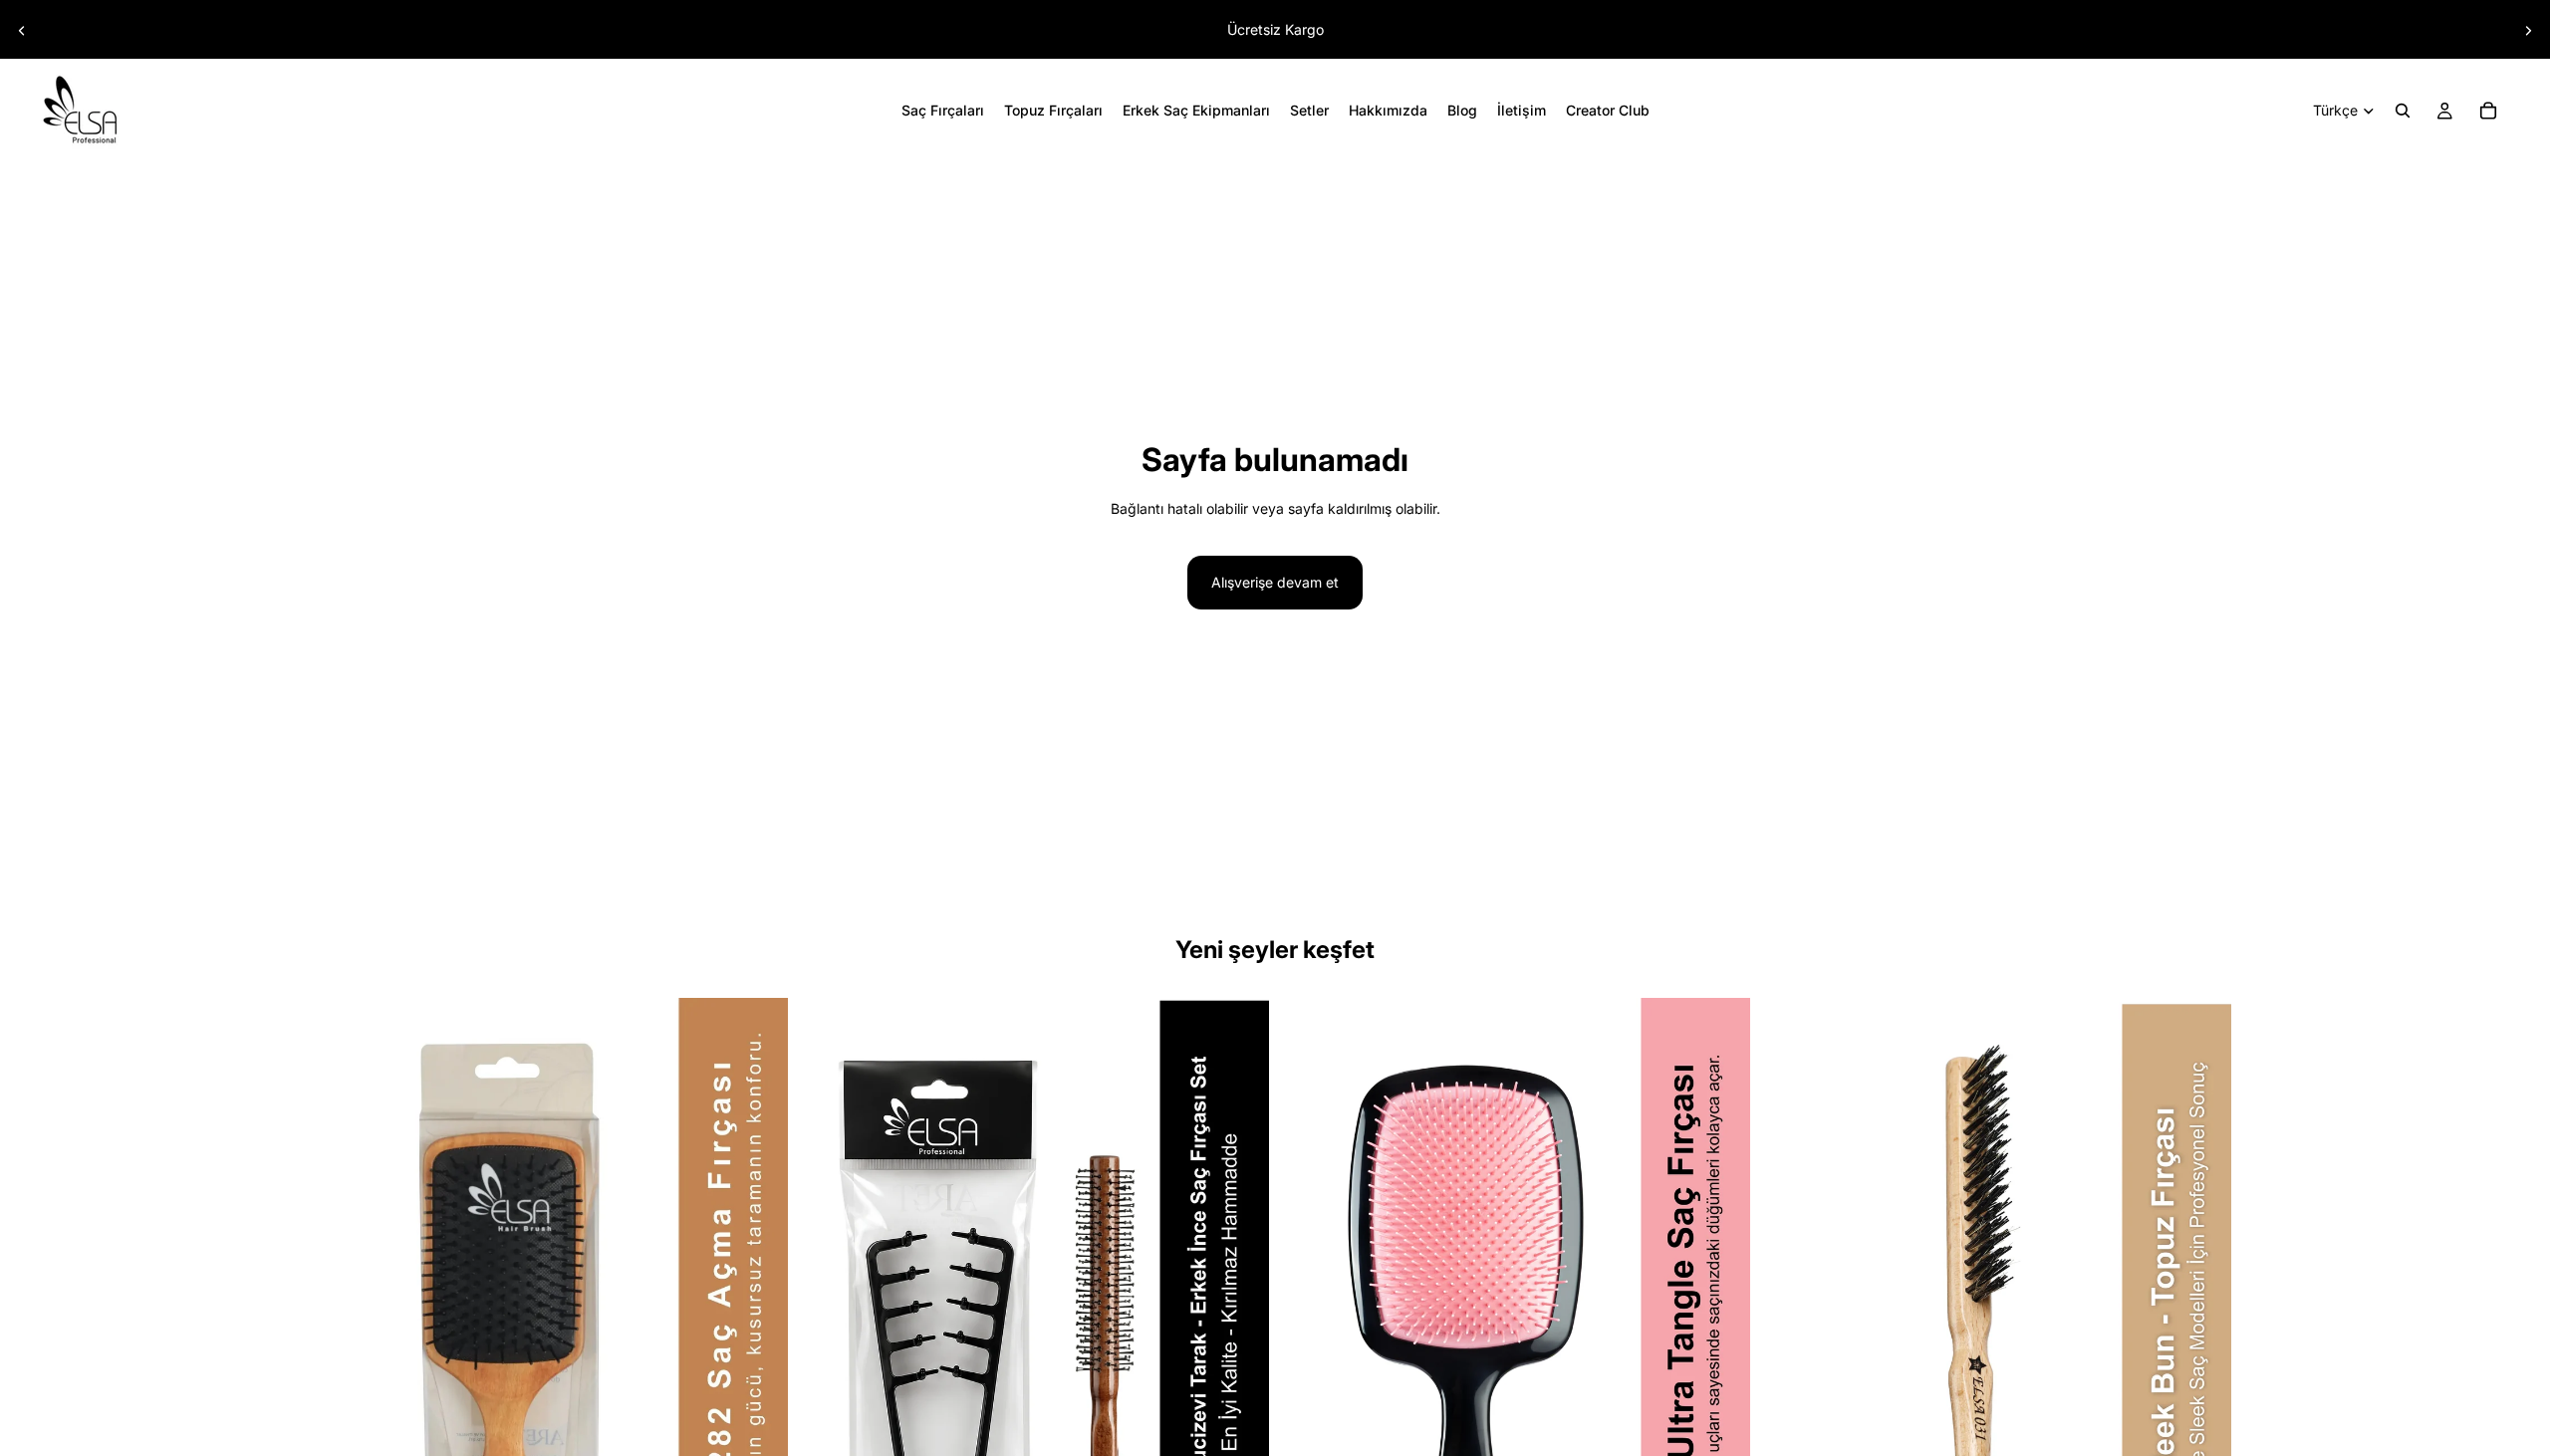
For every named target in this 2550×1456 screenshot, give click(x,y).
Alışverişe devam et (1275, 582)
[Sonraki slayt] (2528, 31)
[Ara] (2403, 111)
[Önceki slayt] (22, 31)
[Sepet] (2488, 111)
